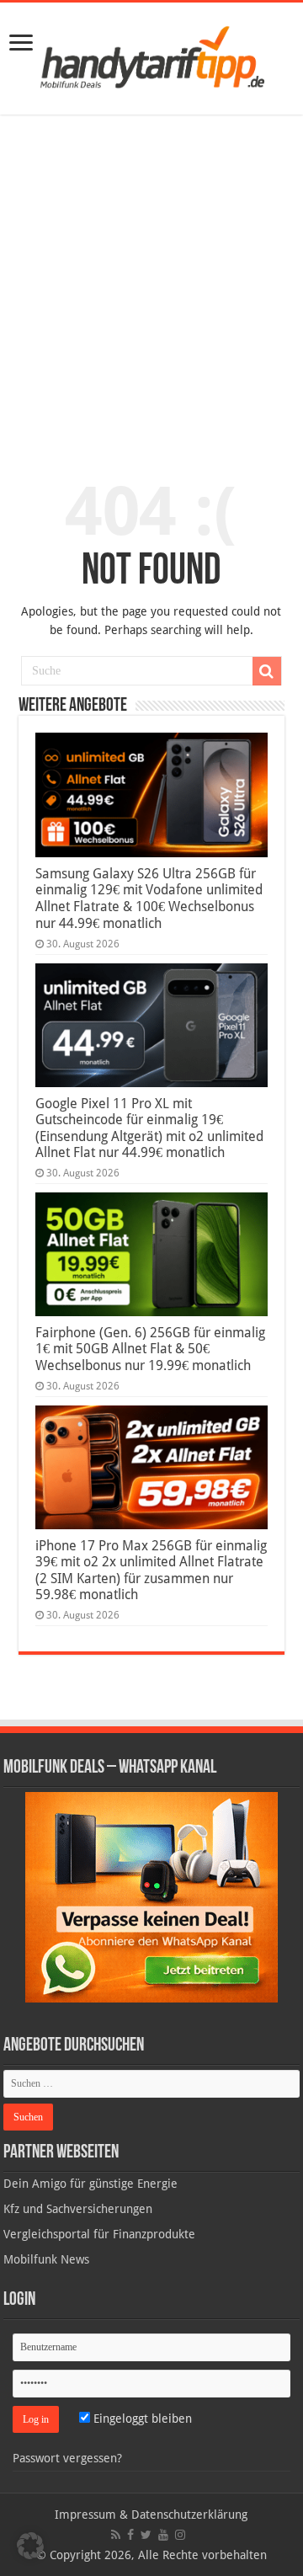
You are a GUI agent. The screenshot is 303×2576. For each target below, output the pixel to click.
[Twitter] (146, 2535)
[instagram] (180, 2535)
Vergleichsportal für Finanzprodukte (99, 2234)
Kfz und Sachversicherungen (78, 2209)
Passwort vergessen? (67, 2458)
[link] (21, 44)
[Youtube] (163, 2535)
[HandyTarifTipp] (151, 56)
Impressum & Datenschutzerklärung (151, 2515)
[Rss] (116, 2535)
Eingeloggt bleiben (141, 2419)
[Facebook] (130, 2535)
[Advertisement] (151, 287)
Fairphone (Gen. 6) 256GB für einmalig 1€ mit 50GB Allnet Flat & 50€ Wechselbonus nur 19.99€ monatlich (150, 1349)
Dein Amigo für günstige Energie (90, 2184)
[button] (267, 671)
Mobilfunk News (46, 2259)
